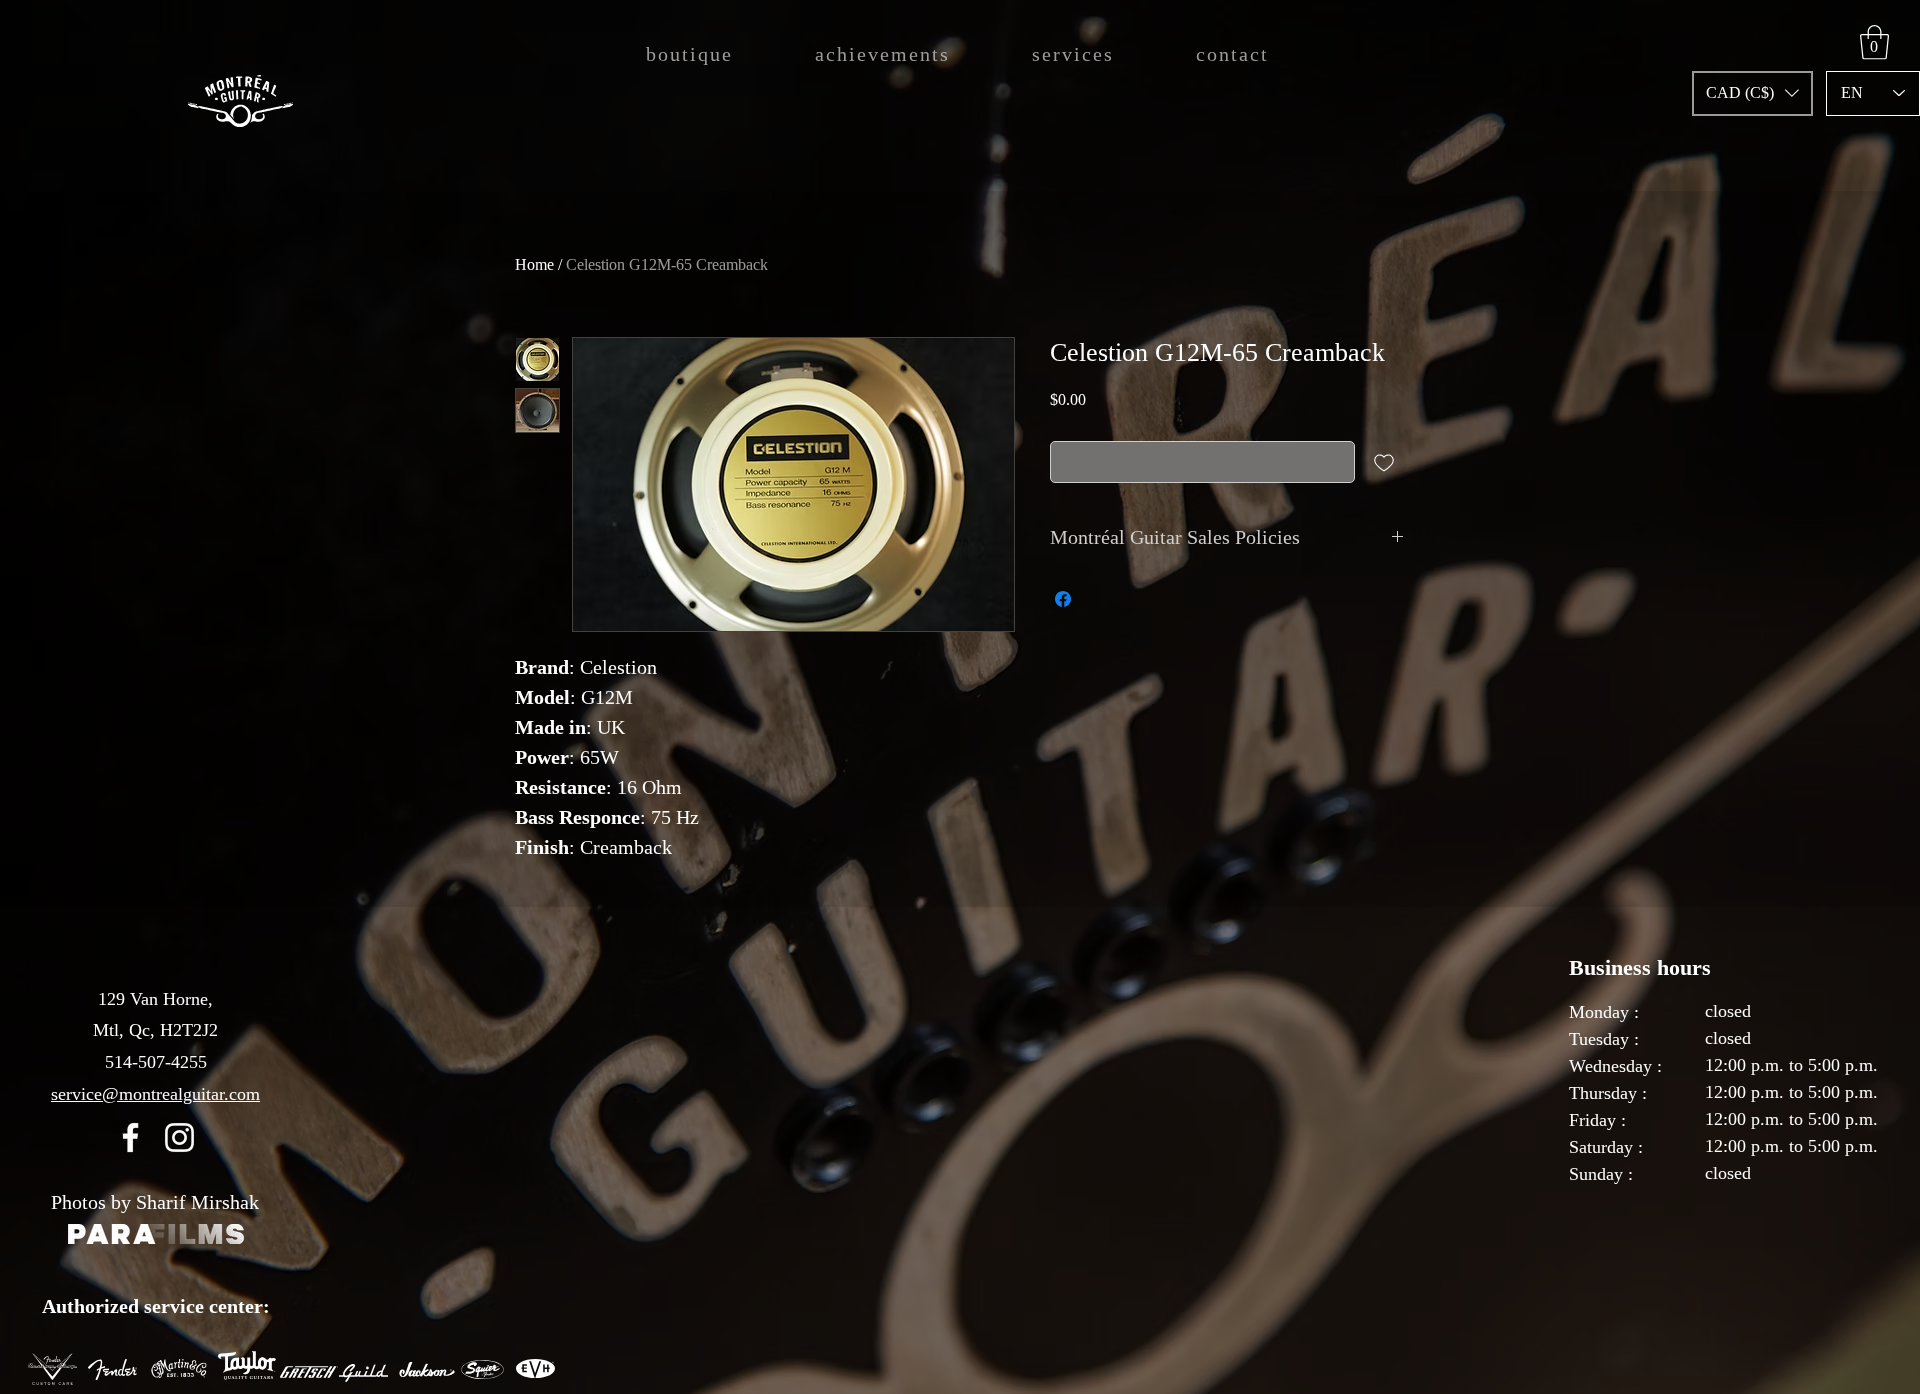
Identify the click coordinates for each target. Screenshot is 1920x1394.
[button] (1752, 93)
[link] (1874, 42)
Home (534, 264)
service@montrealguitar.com (155, 1094)
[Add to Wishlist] (1384, 462)
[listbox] (1752, 93)
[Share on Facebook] (1063, 599)
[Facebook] (130, 1137)
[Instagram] (179, 1137)
